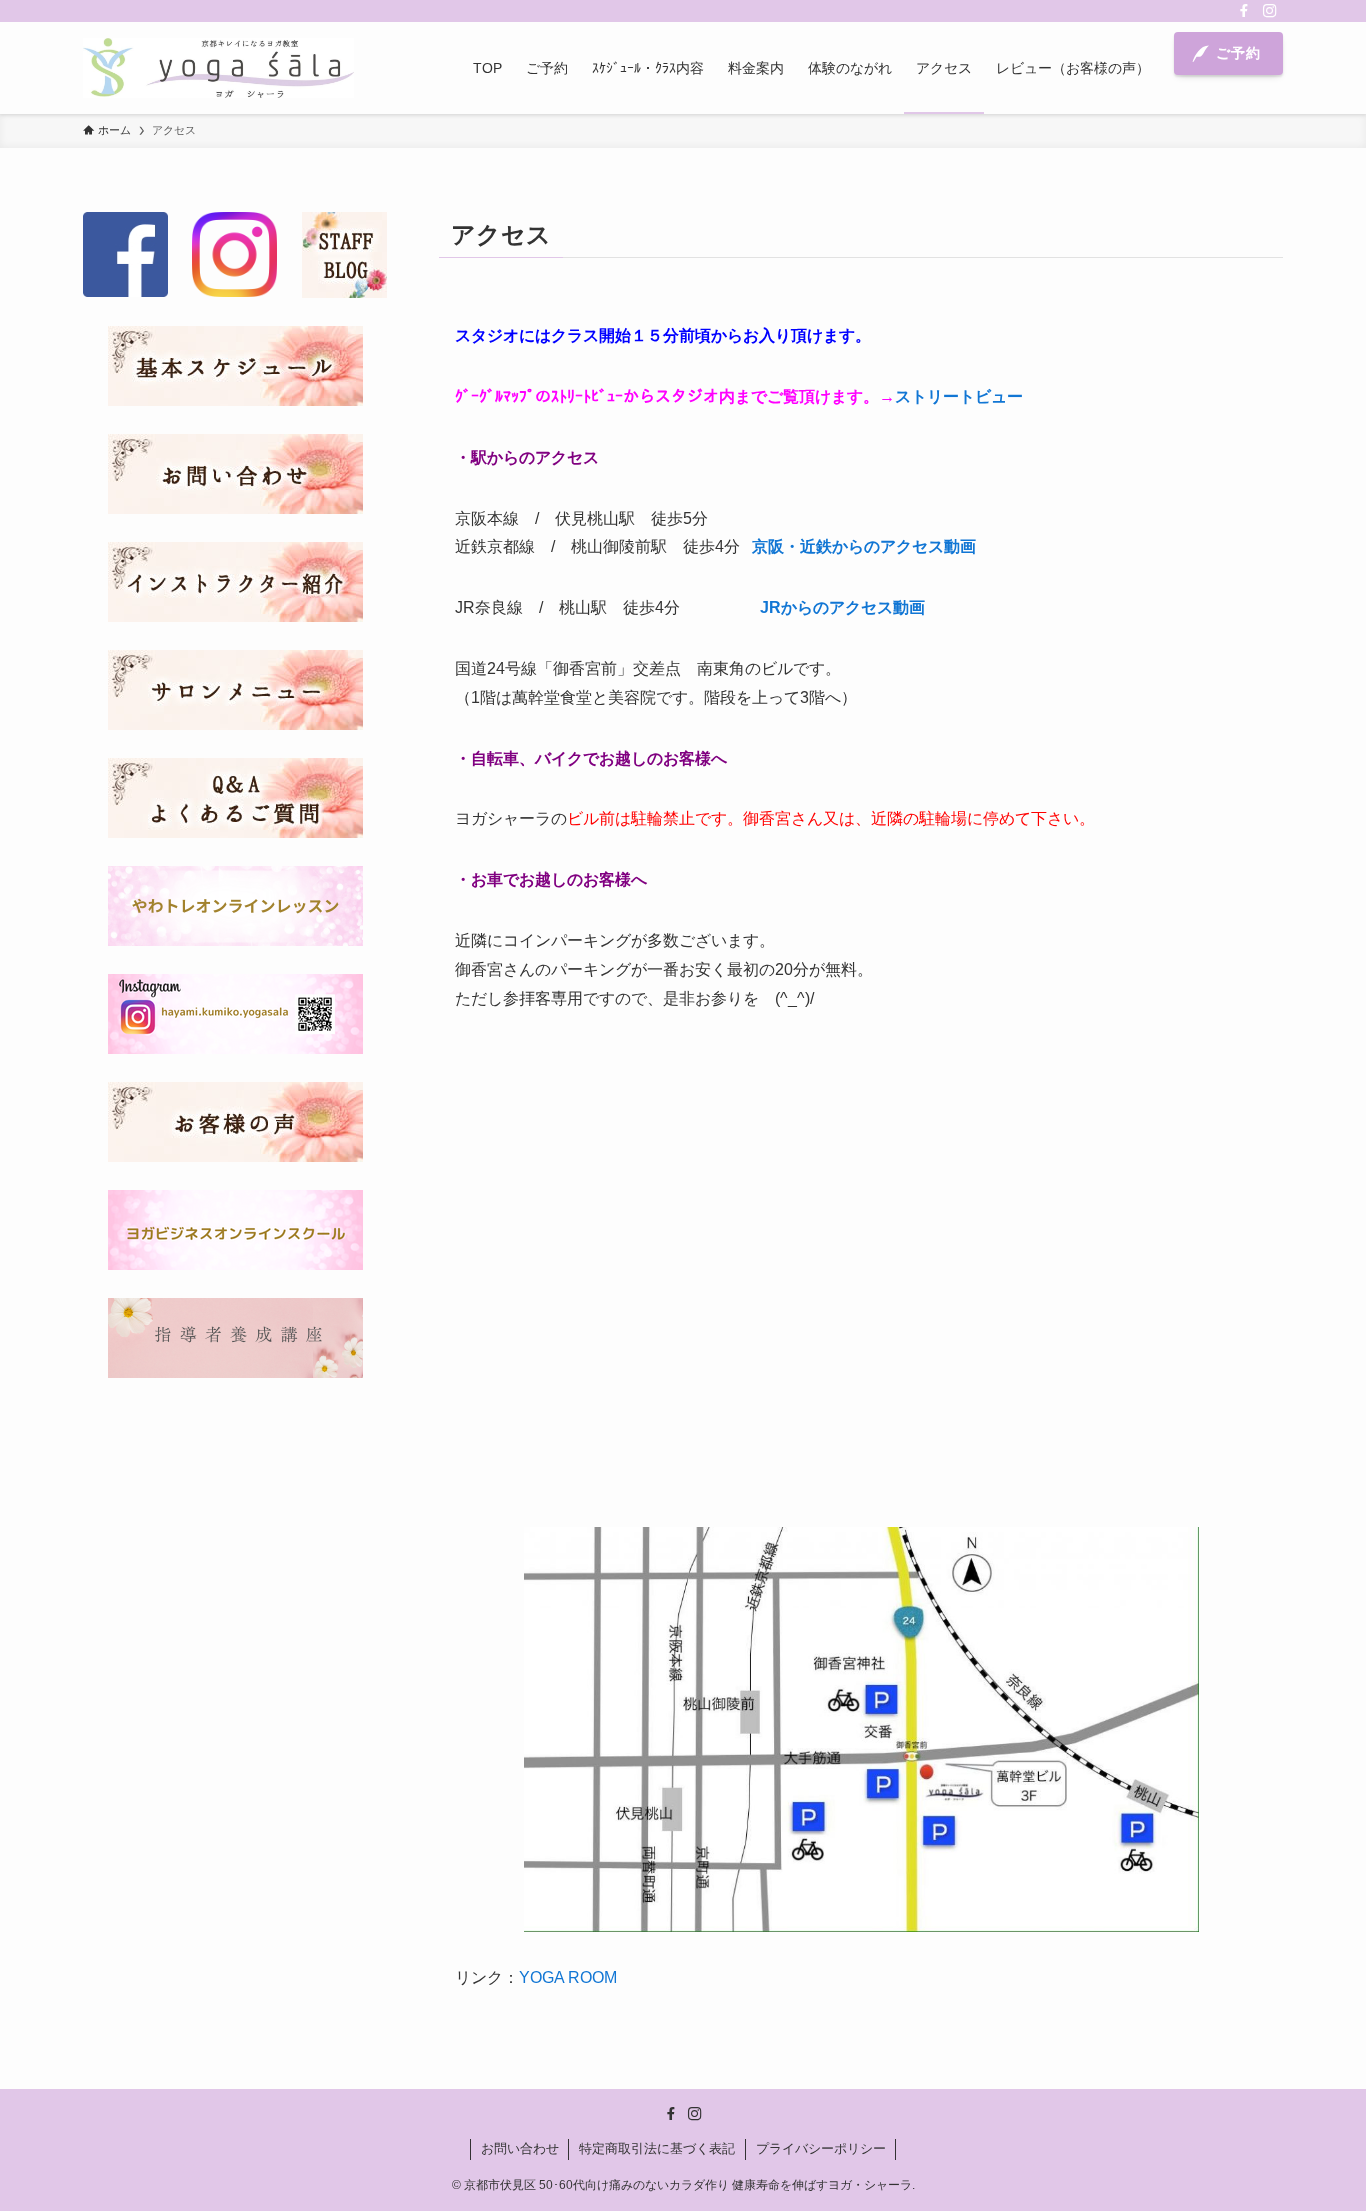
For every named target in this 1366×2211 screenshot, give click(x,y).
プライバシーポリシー (821, 2148)
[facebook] (1244, 11)
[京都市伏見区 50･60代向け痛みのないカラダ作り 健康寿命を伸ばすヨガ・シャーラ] (218, 68)
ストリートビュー (959, 396)
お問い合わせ (520, 2148)
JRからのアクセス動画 (842, 607)
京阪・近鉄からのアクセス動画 (864, 546)
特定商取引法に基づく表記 (657, 2148)
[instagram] (1270, 11)
